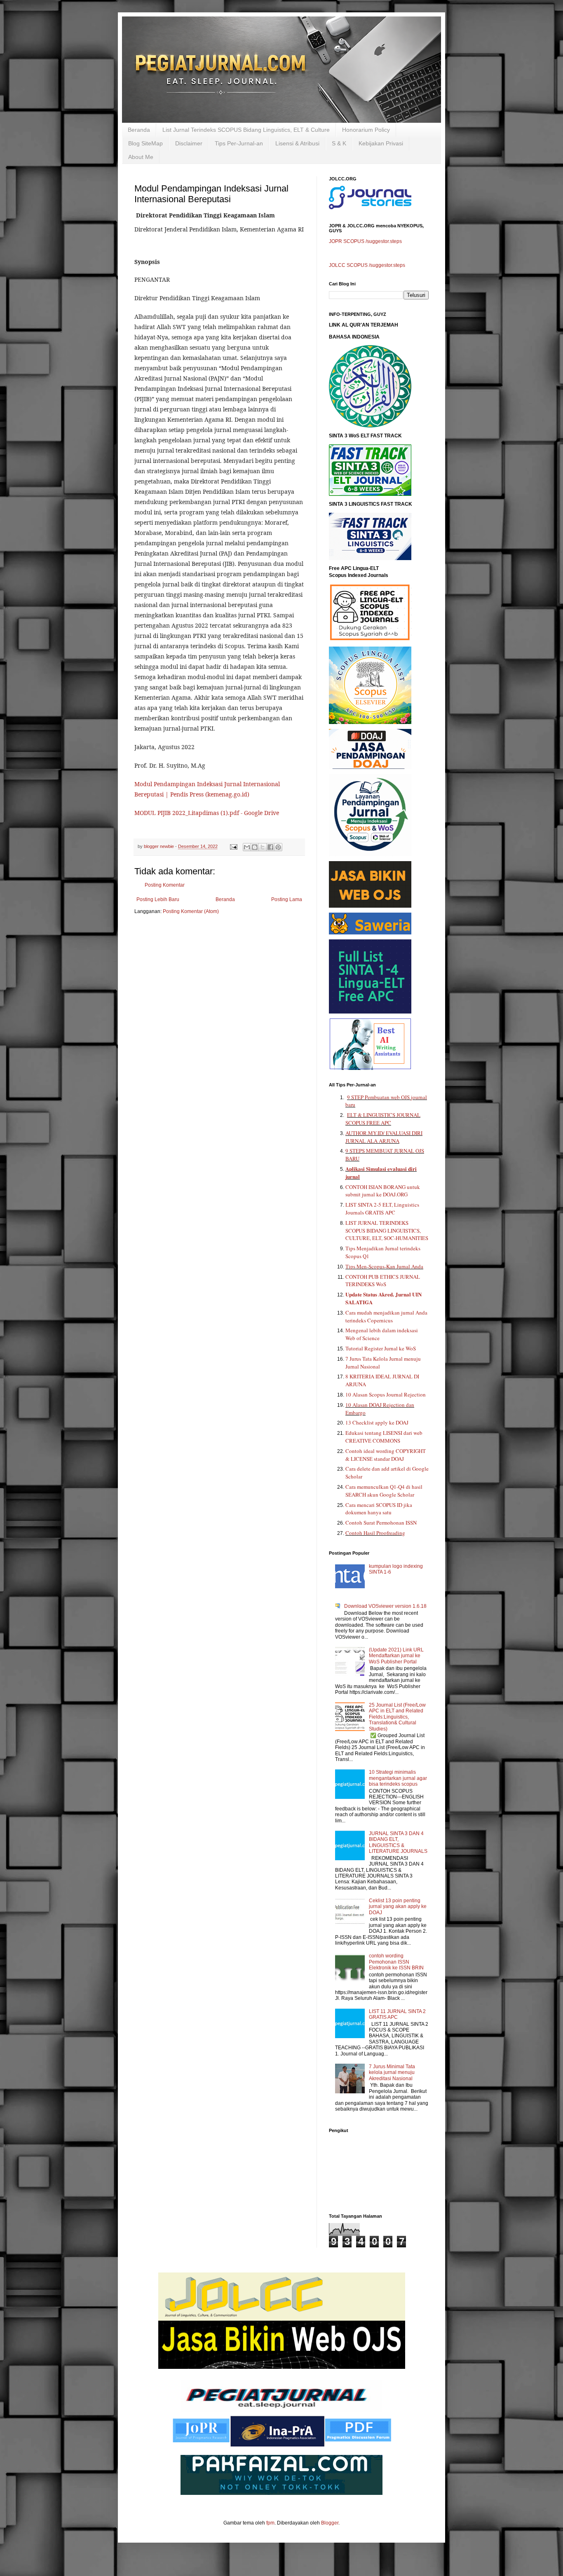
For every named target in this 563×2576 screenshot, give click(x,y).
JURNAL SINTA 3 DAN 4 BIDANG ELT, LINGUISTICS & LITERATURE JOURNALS (398, 1842)
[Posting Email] (233, 846)
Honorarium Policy (366, 130)
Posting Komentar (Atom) (191, 911)
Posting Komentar (165, 885)
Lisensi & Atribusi (297, 143)
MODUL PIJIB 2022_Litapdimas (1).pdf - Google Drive (207, 813)
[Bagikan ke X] (263, 847)
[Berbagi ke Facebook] (270, 847)
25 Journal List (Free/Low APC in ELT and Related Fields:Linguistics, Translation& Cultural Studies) (397, 1717)
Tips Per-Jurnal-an (239, 143)
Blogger (330, 2523)
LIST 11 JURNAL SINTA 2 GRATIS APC (397, 2014)
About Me (141, 157)
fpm (270, 2523)
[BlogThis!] (255, 847)
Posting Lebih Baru (158, 899)
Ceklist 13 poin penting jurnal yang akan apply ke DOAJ (398, 1907)
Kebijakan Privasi (381, 143)
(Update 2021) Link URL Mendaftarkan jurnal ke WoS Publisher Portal (396, 1656)
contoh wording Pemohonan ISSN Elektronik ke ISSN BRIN (396, 1962)
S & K (339, 143)
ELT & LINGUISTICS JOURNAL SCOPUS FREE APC (383, 1119)
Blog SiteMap (145, 143)
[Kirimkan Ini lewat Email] (247, 847)
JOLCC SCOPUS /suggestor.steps (367, 265)
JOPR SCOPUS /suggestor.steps (365, 241)
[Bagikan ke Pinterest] (278, 847)
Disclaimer (189, 143)
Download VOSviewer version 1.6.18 (385, 1606)
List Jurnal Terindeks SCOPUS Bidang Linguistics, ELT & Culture (246, 130)
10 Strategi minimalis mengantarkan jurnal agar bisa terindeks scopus (398, 1778)
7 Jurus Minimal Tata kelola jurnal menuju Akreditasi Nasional (392, 2073)
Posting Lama (287, 899)
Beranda (139, 130)
